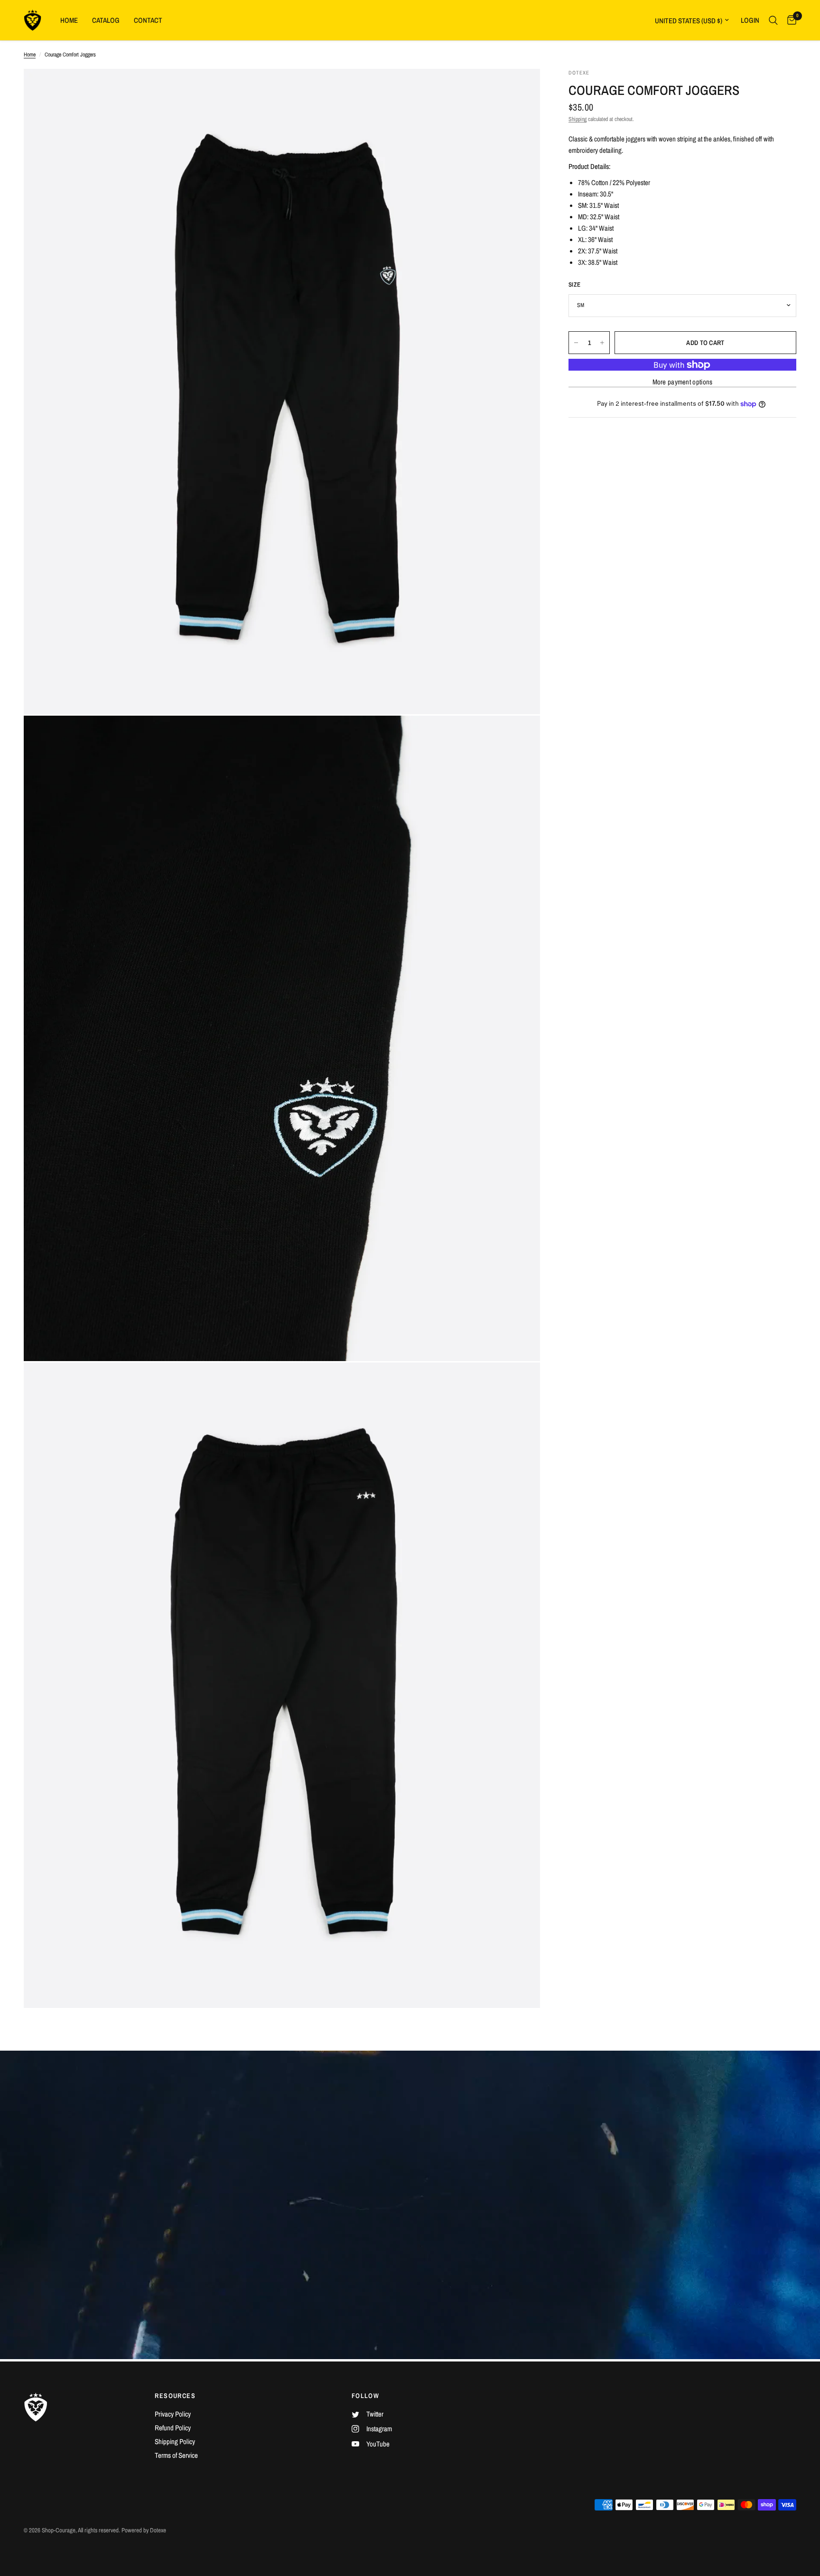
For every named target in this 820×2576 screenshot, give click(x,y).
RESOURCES (175, 2396)
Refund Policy (173, 2428)
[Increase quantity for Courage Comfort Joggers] (602, 343)
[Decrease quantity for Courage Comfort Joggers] (576, 343)
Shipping (578, 119)
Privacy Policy (173, 2414)
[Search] (773, 20)
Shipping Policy (175, 2441)
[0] (789, 20)
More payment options (683, 382)
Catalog (106, 20)
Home (69, 20)
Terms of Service (176, 2455)
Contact (148, 20)
